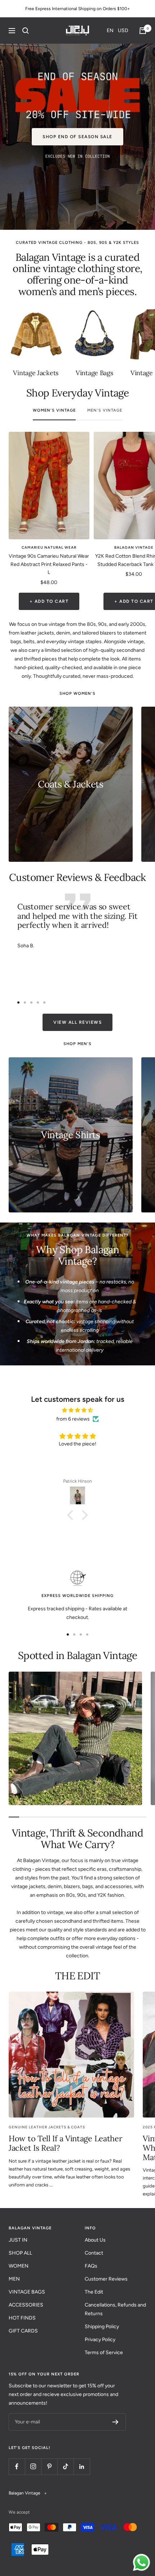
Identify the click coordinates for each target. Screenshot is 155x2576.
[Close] (142, 1232)
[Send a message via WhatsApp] (141, 2562)
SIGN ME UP (77, 1324)
